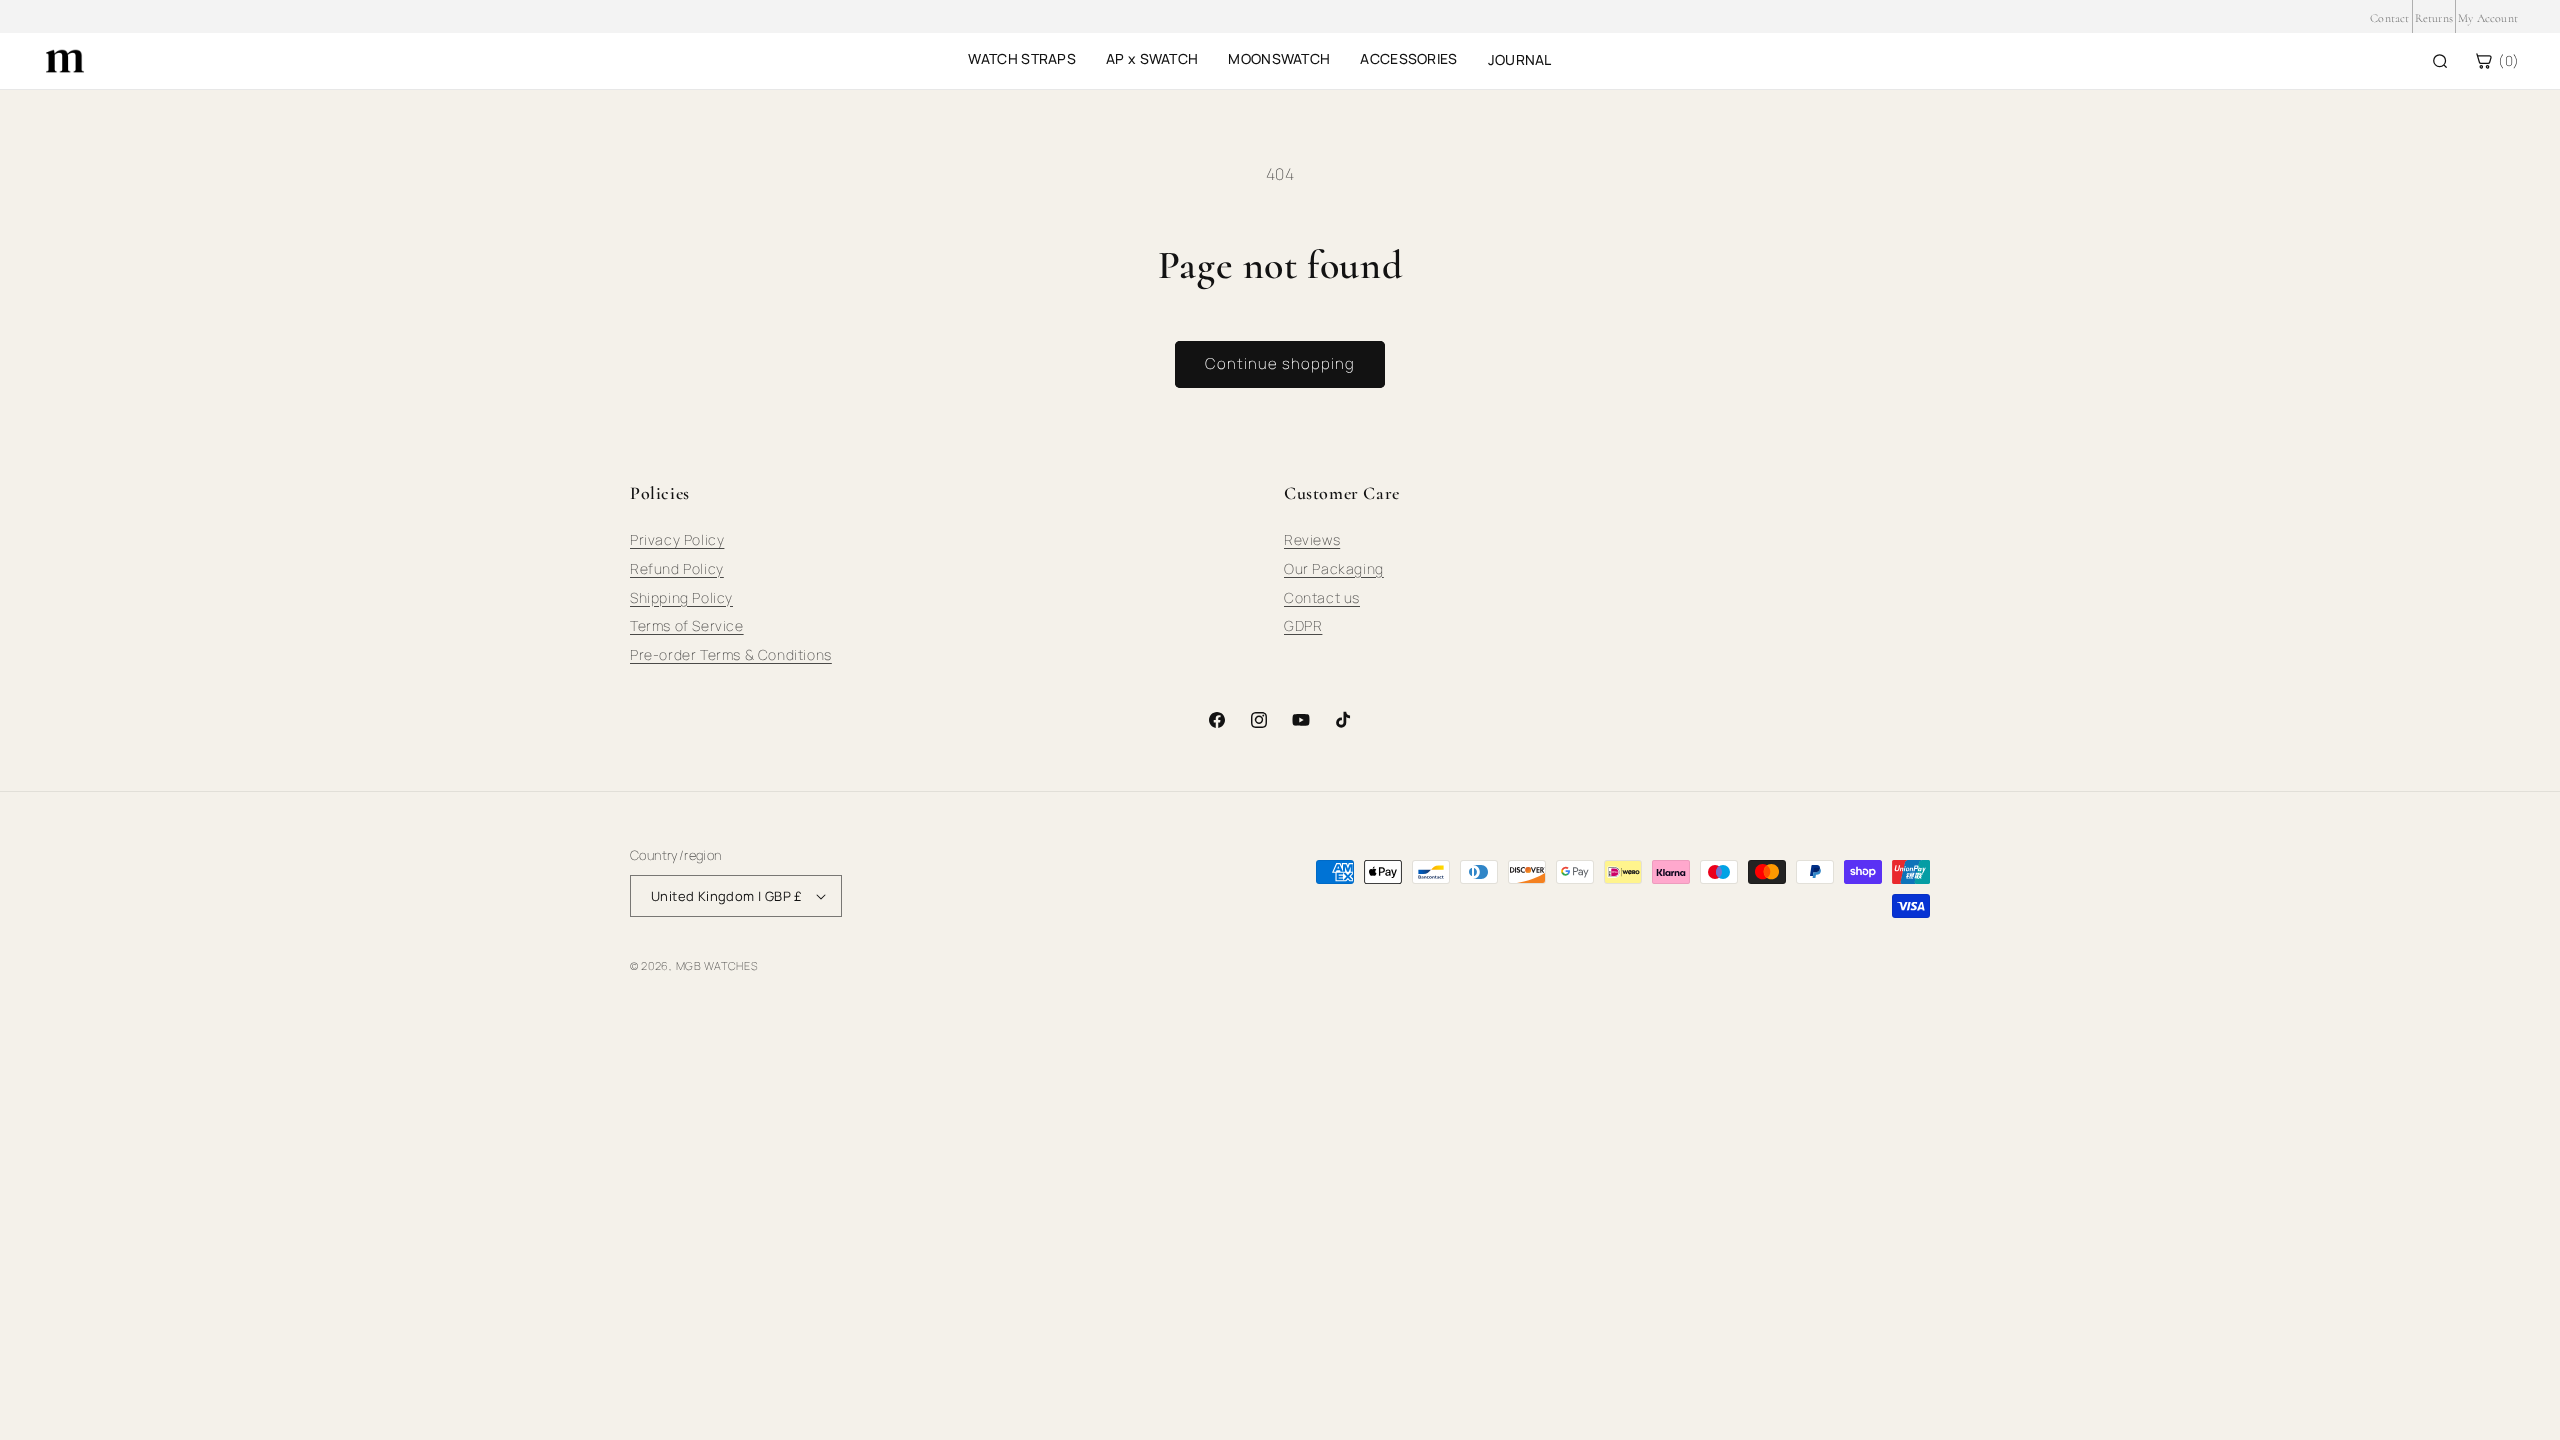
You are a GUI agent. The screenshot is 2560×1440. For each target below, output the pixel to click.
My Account (2488, 18)
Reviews (1312, 539)
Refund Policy (677, 568)
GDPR (1303, 625)
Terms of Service (687, 625)
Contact (2389, 18)
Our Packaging (1334, 568)
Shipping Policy (681, 597)
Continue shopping (1280, 363)
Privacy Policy (677, 539)
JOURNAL (1520, 59)
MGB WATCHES (717, 965)
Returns (2434, 18)
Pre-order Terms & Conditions (731, 654)
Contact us (1322, 597)
